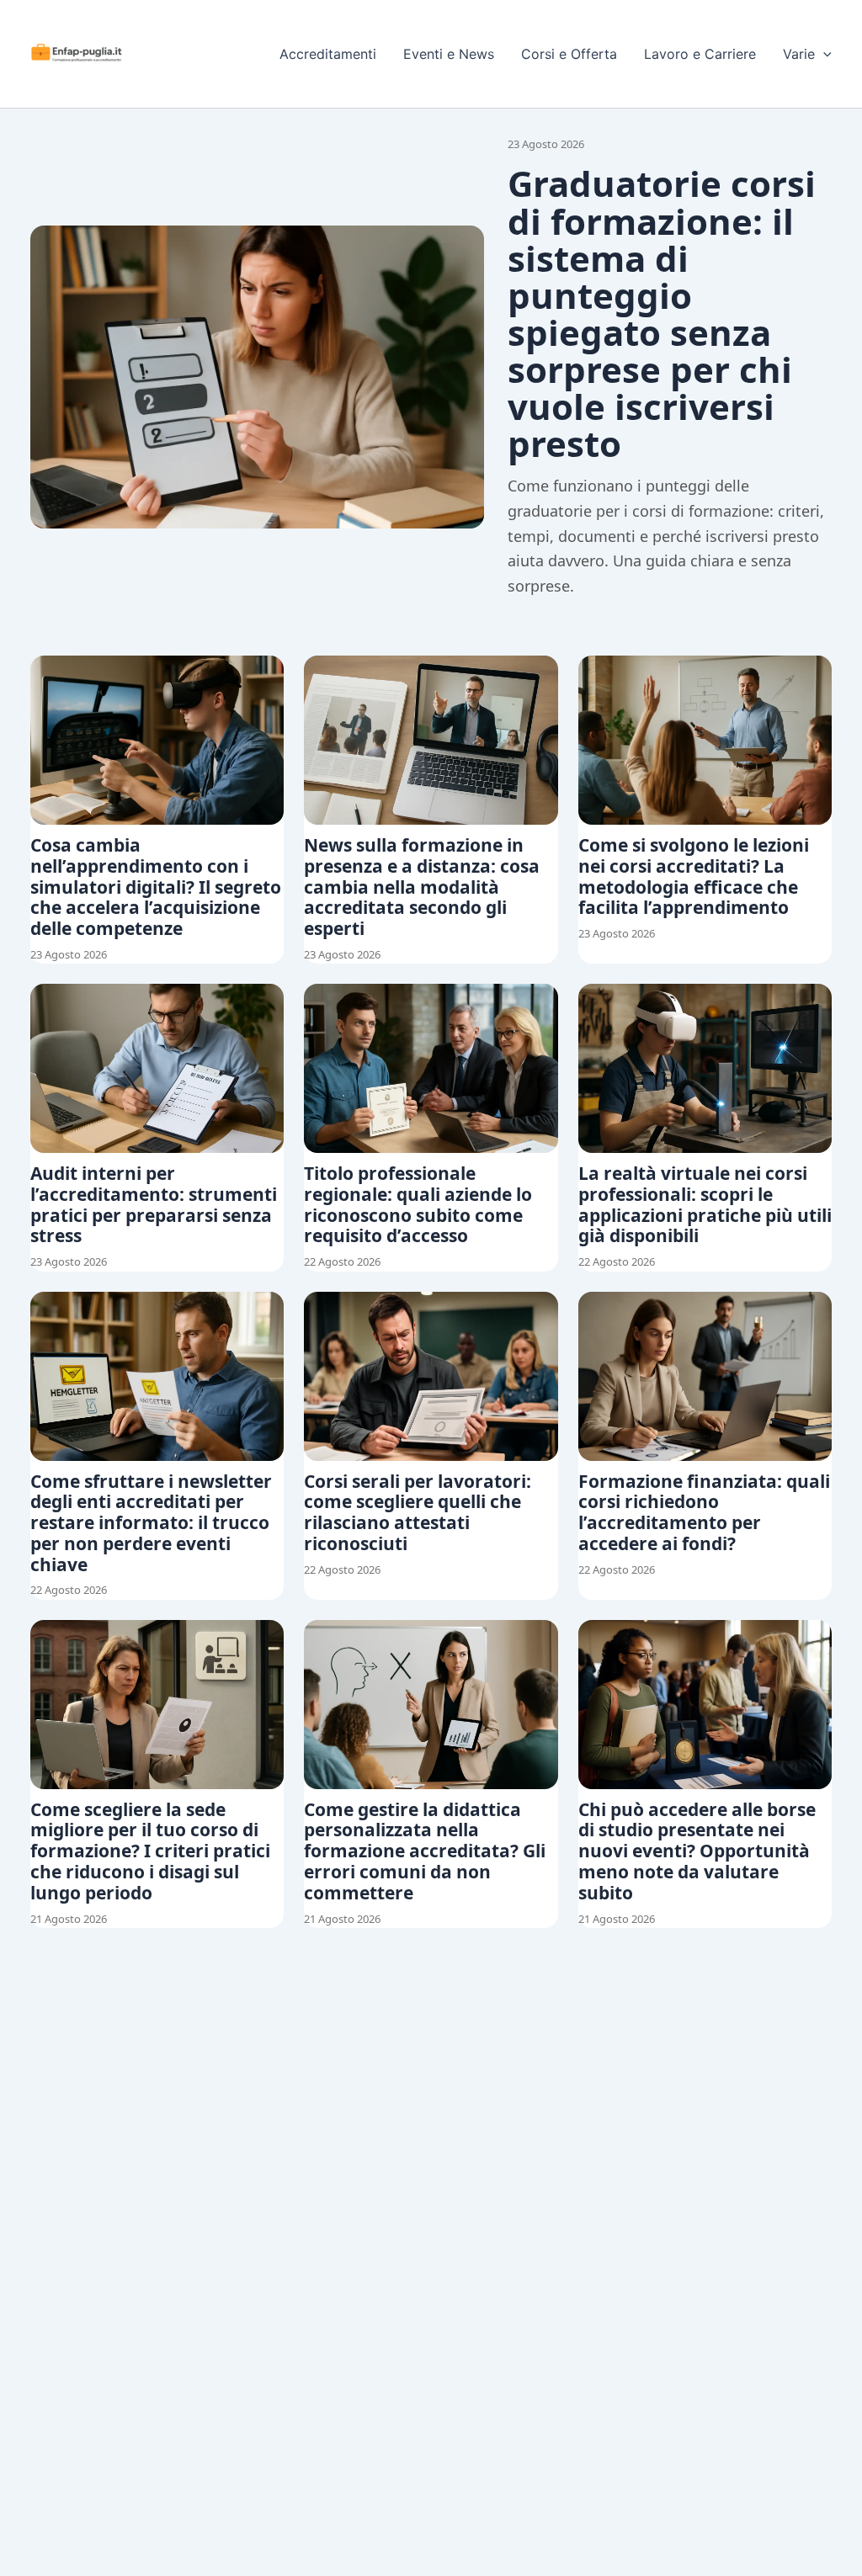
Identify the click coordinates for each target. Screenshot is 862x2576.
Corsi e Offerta (569, 54)
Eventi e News (449, 54)
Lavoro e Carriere (700, 54)
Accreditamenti (328, 54)
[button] (823, 54)
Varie (799, 54)
